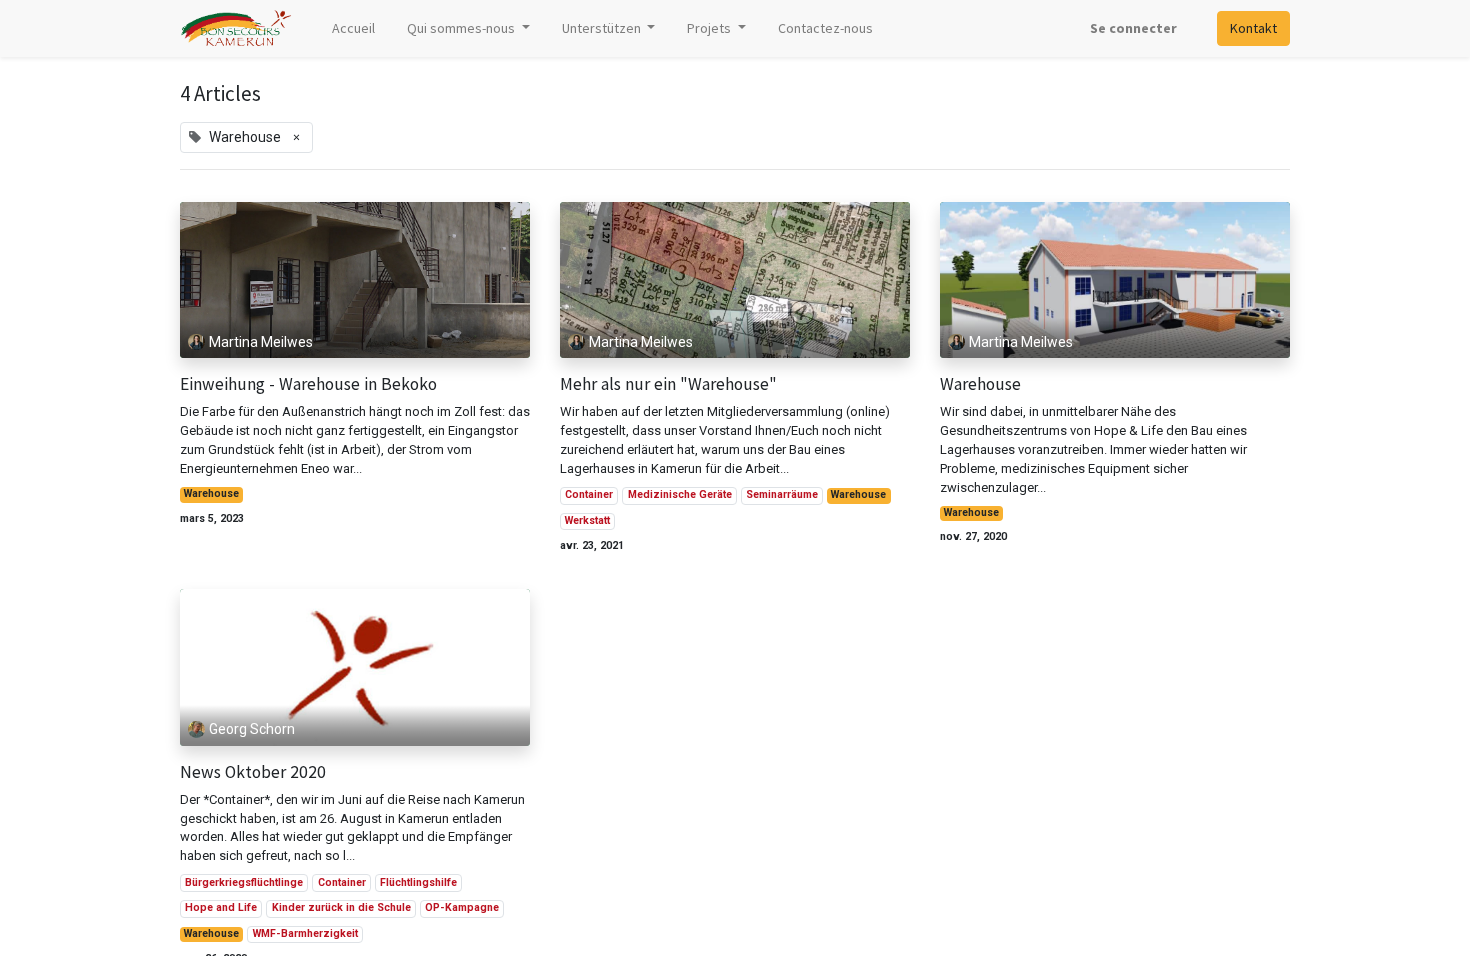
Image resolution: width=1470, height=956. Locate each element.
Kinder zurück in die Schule (341, 907)
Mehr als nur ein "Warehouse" (668, 384)
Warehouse (211, 493)
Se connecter (1133, 28)
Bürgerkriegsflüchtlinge (244, 882)
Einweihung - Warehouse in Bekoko (308, 384)
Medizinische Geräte (680, 494)
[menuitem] (353, 28)
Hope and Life (221, 907)
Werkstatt (587, 520)
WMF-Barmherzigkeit (305, 933)
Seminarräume (782, 494)
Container (589, 494)
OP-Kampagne (462, 907)
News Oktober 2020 (253, 772)
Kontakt (1253, 28)
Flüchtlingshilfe (418, 882)
